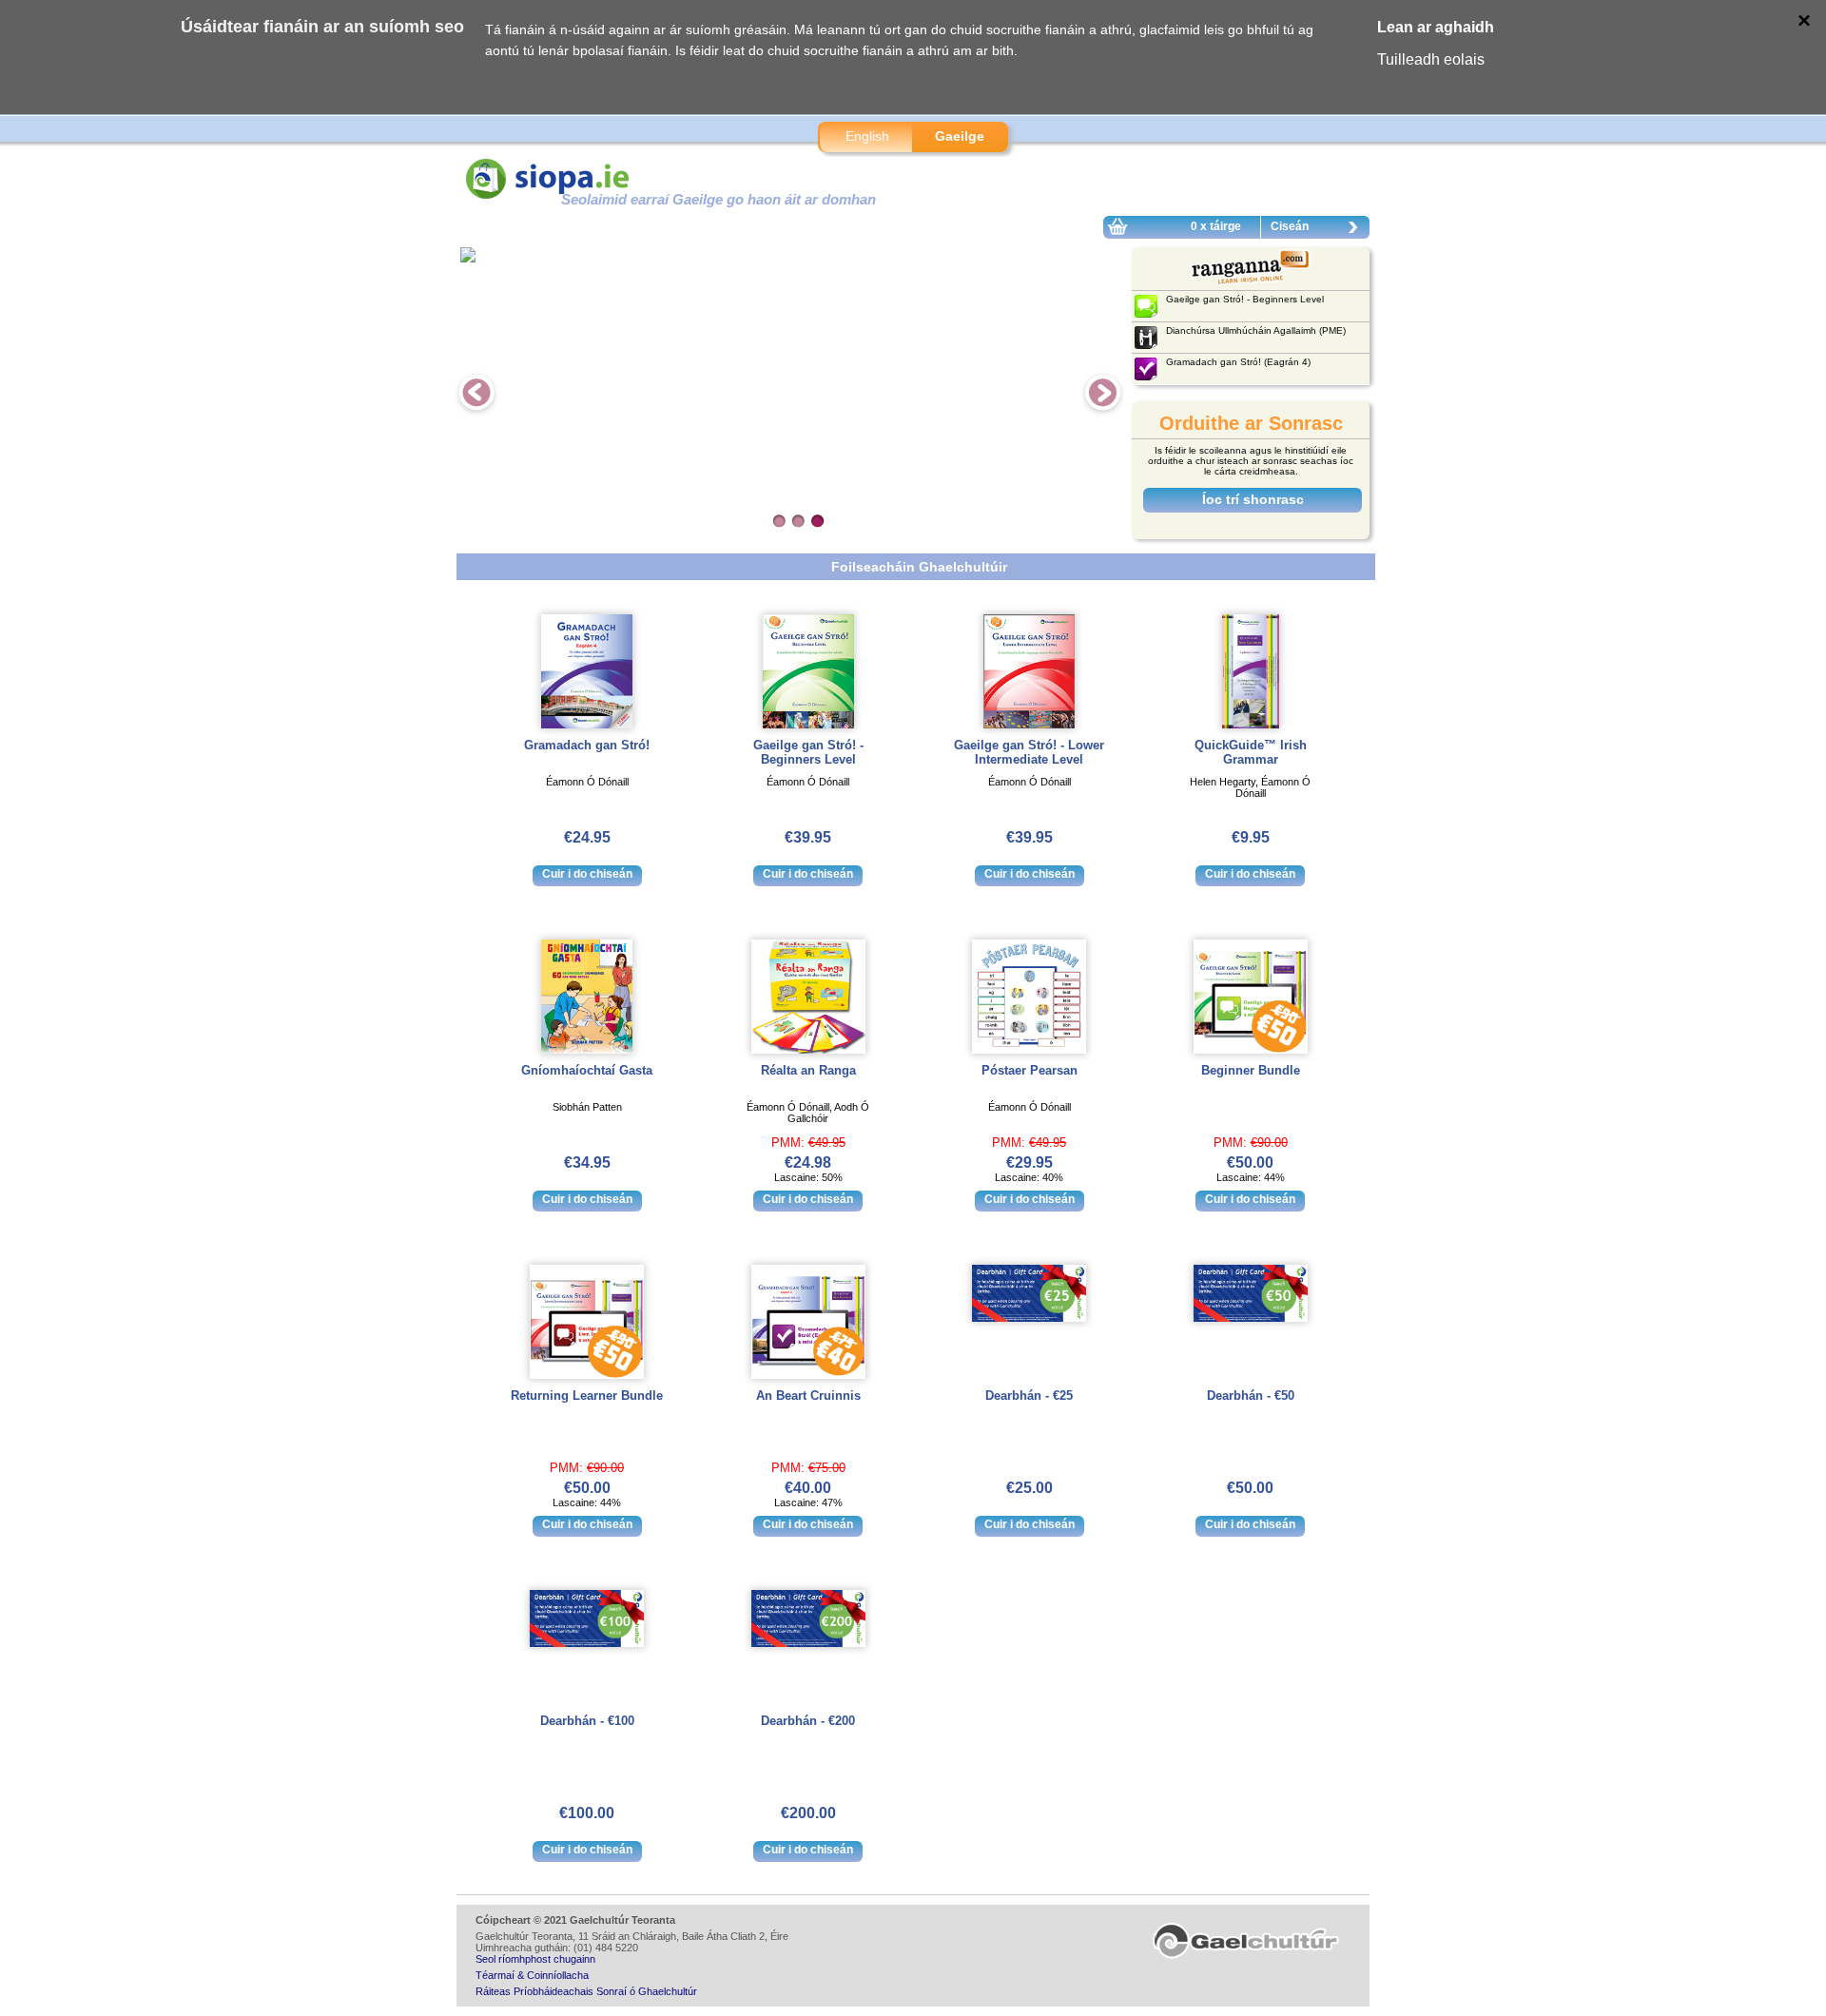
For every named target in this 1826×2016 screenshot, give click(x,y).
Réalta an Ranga (808, 1070)
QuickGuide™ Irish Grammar (1251, 752)
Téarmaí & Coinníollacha (532, 1975)
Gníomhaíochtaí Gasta (587, 1070)
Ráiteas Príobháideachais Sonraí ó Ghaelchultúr (586, 1991)
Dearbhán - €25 (1029, 1396)
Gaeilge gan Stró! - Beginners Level (808, 752)
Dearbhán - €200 (808, 1721)
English (867, 136)
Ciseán (1290, 226)
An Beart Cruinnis (808, 1396)
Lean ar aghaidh (1436, 27)
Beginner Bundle (1251, 1070)
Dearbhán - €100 (587, 1721)
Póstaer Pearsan (1030, 1070)
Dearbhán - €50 (1251, 1396)
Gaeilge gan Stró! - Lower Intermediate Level (1029, 752)
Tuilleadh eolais (1431, 59)
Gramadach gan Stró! (587, 745)
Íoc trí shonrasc (1253, 499)
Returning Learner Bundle (587, 1396)
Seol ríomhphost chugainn (535, 1959)
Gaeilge (960, 136)
